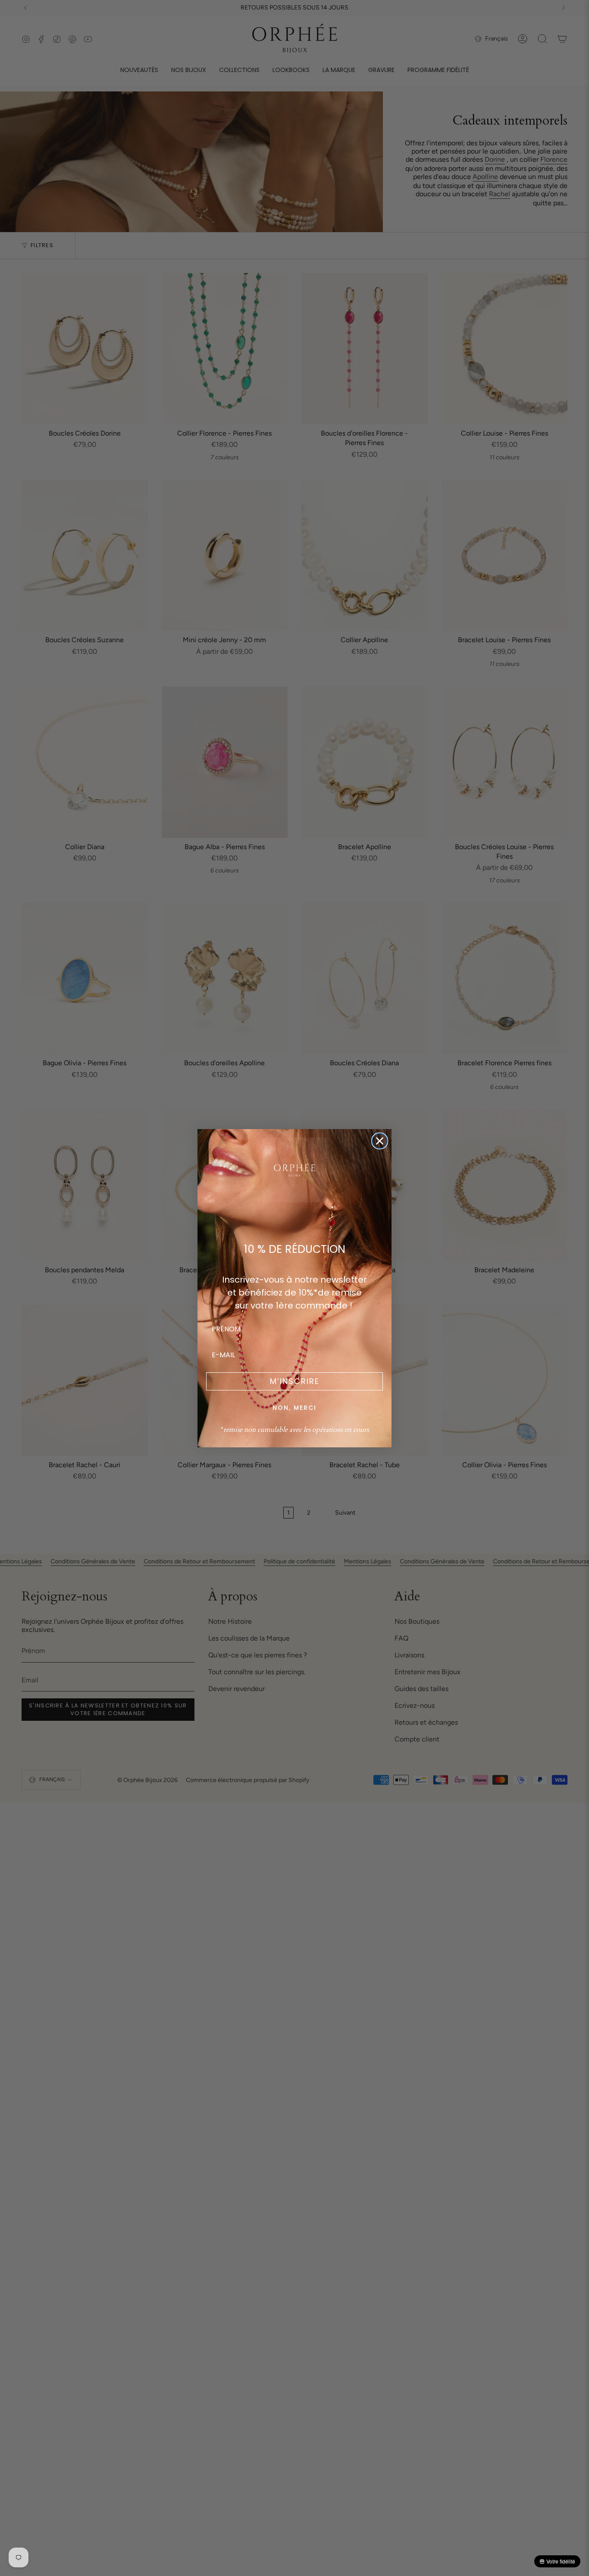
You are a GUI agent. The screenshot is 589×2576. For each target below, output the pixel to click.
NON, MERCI (294, 1408)
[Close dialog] (380, 1141)
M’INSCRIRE (295, 1381)
